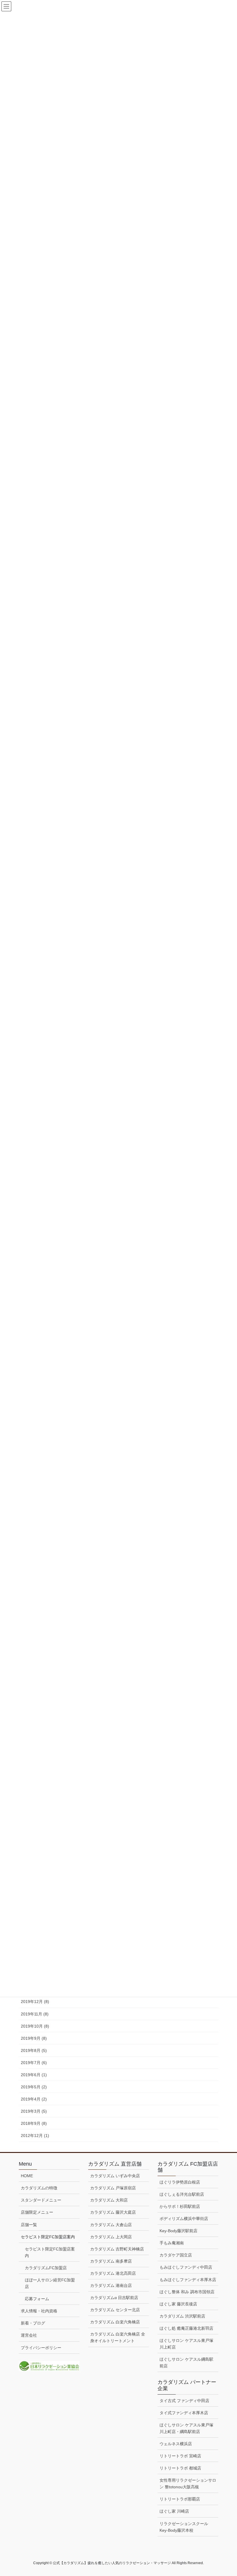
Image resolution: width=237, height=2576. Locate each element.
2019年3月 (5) (34, 2111)
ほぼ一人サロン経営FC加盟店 (50, 2283)
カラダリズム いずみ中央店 (115, 2176)
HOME (27, 2176)
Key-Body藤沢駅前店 (178, 2231)
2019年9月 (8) (34, 2038)
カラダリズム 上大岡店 (111, 2237)
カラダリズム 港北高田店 (113, 2273)
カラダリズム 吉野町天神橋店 (117, 2249)
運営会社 (29, 2335)
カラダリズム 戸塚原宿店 (113, 2188)
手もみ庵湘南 (172, 2243)
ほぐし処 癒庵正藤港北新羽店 (186, 2328)
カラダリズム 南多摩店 (111, 2261)
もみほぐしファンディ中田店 (186, 2267)
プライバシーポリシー (41, 2348)
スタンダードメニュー (41, 2200)
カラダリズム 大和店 (109, 2200)
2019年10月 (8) (35, 2026)
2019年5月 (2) (34, 2087)
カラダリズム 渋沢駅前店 (182, 2316)
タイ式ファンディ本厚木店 (184, 2413)
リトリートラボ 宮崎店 (180, 2456)
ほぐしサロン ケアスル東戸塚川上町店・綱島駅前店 (186, 2428)
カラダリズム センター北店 (115, 2310)
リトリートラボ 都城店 (180, 2468)
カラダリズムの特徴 (39, 2188)
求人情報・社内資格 (39, 2311)
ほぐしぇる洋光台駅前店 (182, 2194)
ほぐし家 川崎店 (174, 2511)
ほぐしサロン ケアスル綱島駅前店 (186, 2363)
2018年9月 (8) (34, 2123)
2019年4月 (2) (34, 2099)
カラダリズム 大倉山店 (111, 2225)
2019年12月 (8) (35, 2002)
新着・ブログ (33, 2323)
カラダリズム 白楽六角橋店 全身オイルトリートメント (118, 2337)
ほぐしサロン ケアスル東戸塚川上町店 (186, 2344)
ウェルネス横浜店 (176, 2444)
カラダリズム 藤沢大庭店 (113, 2212)
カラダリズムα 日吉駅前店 (114, 2298)
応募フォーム (37, 2299)
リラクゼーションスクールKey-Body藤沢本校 (184, 2527)
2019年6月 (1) (34, 2075)
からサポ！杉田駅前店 (180, 2206)
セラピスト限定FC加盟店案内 (50, 2252)
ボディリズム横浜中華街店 (184, 2219)
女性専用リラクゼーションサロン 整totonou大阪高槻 (188, 2484)
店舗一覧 (29, 2225)
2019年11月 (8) (35, 2014)
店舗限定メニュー (37, 2212)
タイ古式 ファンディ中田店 (184, 2401)
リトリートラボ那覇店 (180, 2499)
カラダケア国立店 (176, 2255)
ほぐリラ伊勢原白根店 (180, 2182)
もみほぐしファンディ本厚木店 (188, 2280)
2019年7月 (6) (34, 2063)
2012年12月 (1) (35, 2136)
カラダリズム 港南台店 (111, 2285)
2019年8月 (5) (34, 2050)
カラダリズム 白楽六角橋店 (115, 2322)
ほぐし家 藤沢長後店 (178, 2304)
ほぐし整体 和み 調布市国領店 (187, 2292)
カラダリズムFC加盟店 (46, 2268)
